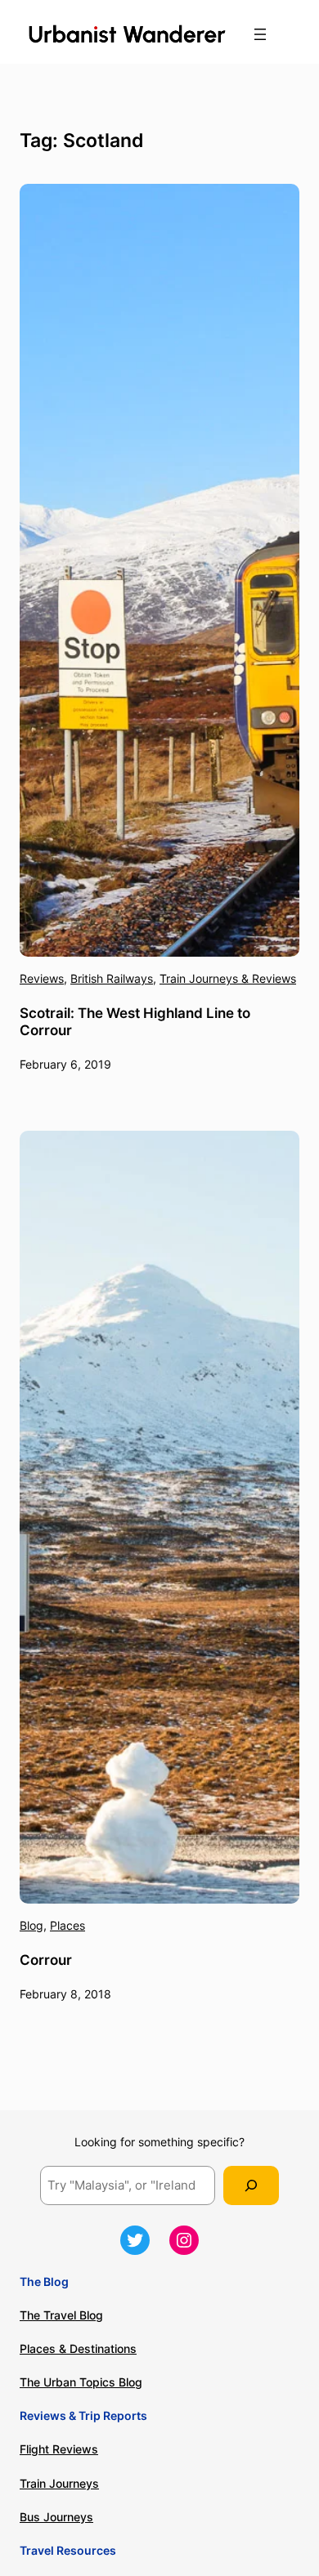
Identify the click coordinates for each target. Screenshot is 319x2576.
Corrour (46, 1960)
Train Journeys (59, 2483)
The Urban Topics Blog (81, 2382)
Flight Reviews (59, 2449)
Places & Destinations (78, 2348)
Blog (31, 1925)
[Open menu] (260, 34)
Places (67, 1925)
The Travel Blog (61, 2315)
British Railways (112, 978)
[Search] (251, 2185)
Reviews (42, 978)
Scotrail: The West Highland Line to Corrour (135, 1021)
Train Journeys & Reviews (228, 978)
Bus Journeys (56, 2517)
